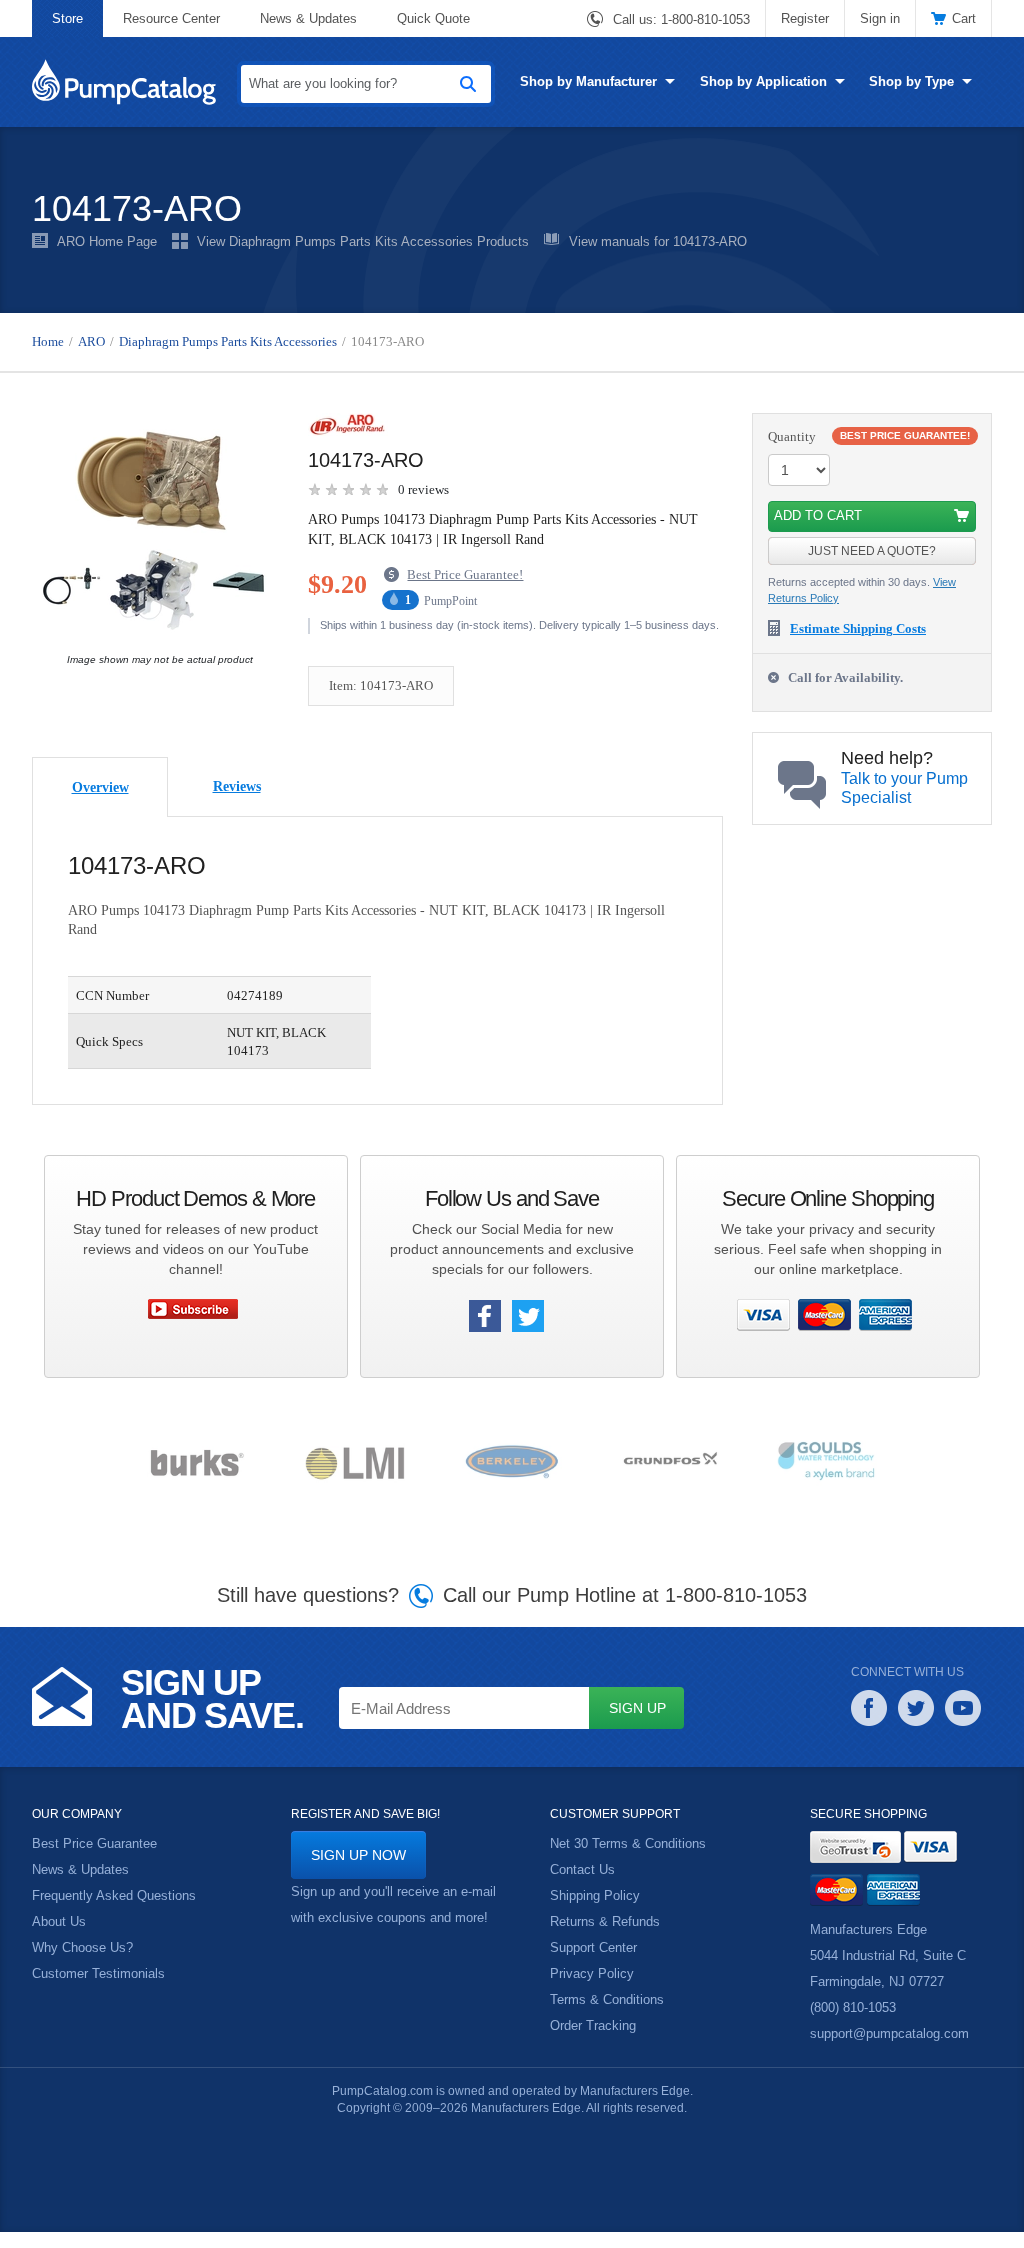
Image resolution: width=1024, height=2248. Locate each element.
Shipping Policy (595, 1914)
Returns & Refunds (605, 1940)
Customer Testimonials (98, 1992)
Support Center (594, 1966)
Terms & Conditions (606, 2018)
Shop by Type (909, 81)
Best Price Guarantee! (474, 576)
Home (49, 342)
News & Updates (308, 18)
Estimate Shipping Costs (866, 629)
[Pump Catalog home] (124, 80)
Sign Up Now (357, 1872)
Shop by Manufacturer (589, 81)
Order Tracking (592, 2044)
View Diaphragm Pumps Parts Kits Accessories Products (361, 242)
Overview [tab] (100, 804)
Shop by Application (763, 81)
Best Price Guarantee (94, 1862)
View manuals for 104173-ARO (656, 242)
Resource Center (170, 18)
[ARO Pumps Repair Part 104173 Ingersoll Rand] (155, 533)
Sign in (880, 18)
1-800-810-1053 (705, 20)
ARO (93, 342)
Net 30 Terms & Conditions (627, 1862)
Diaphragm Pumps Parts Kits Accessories (243, 342)
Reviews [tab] (237, 803)
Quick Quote (434, 18)
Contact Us (582, 1888)
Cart (964, 18)
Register (806, 18)
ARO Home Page (106, 242)
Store (67, 18)
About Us (59, 1940)
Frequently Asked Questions (114, 1914)
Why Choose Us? (82, 1966)
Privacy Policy (591, 1992)
